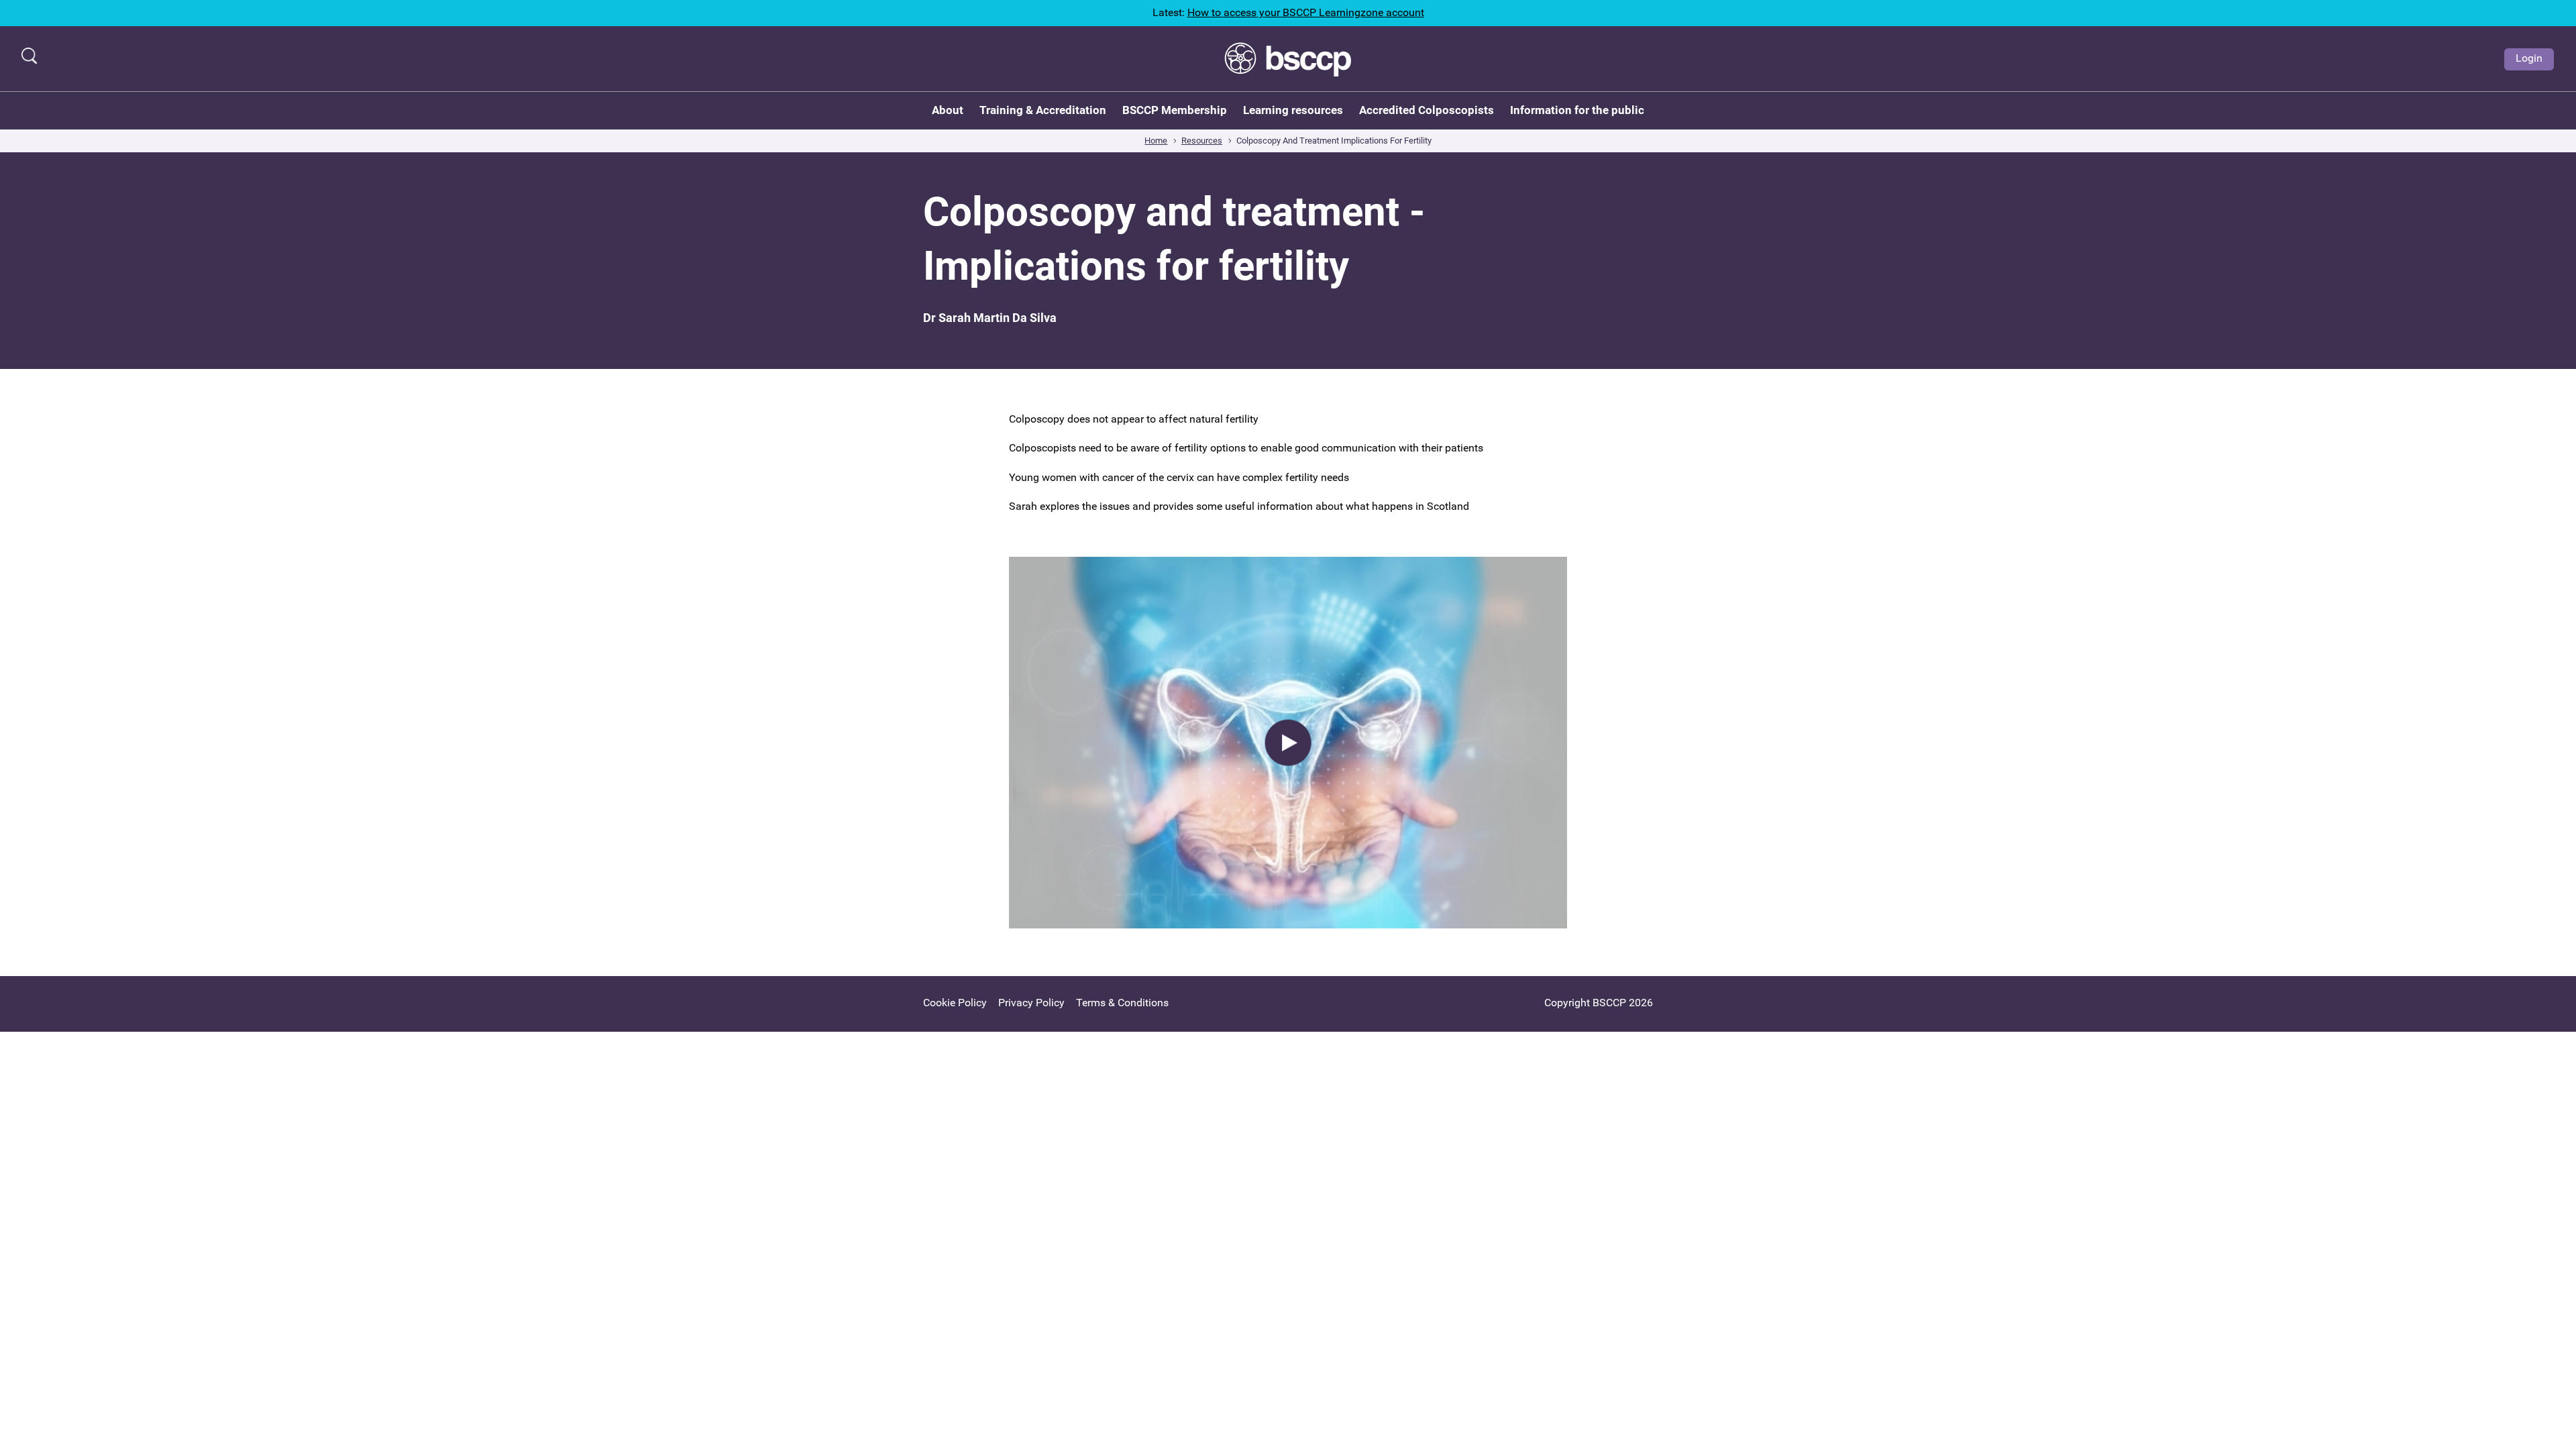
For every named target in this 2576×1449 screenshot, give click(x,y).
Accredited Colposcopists (1427, 110)
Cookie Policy (955, 1003)
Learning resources (1293, 110)
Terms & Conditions (1122, 1003)
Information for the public (1577, 110)
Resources (1202, 141)
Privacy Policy (1031, 1003)
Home (1156, 141)
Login (2529, 58)
